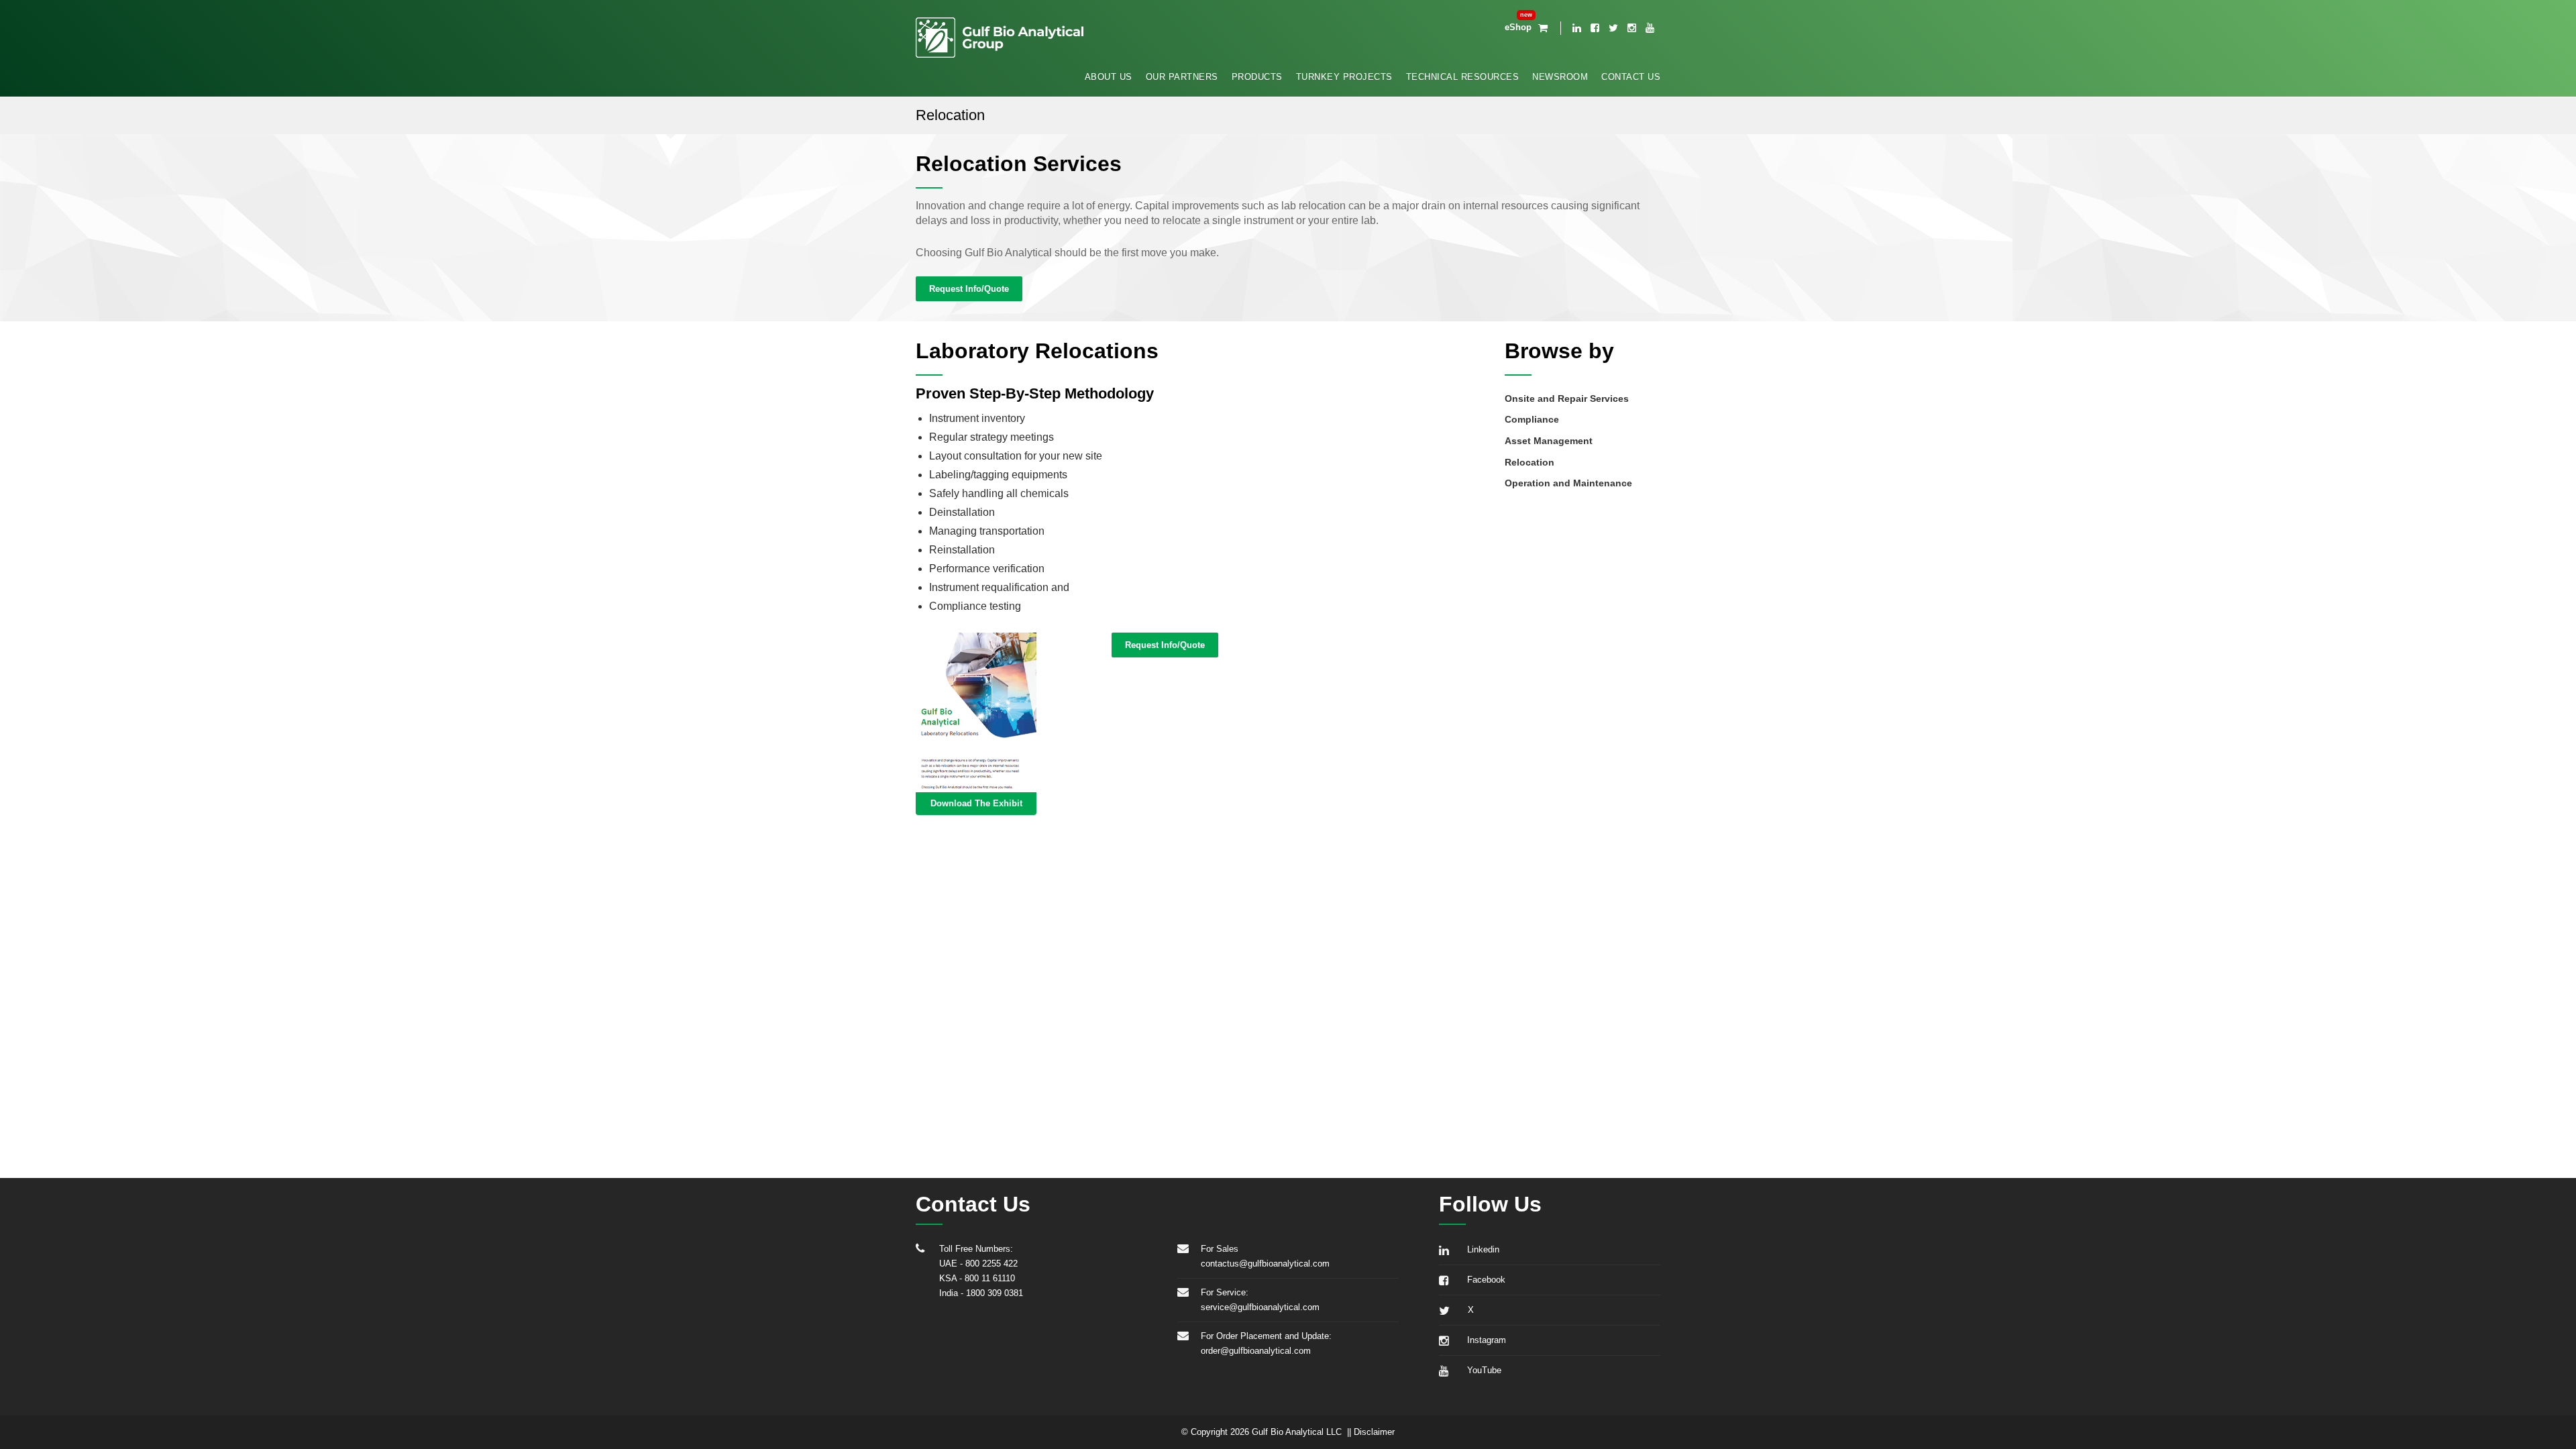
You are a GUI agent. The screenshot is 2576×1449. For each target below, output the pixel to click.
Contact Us (1631, 77)
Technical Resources (1463, 77)
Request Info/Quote (969, 289)
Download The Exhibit (976, 803)
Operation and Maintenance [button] (1568, 483)
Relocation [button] (1529, 462)
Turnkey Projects (1344, 77)
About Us (1109, 77)
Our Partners (1182, 77)
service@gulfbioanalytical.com (1260, 1307)
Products (1257, 77)
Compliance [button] (1532, 419)
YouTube (1482, 1370)
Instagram (1484, 1340)
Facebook (1484, 1280)
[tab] (1583, 396)
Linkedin (1481, 1249)
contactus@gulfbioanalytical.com (1265, 1264)
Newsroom (1560, 77)
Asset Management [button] (1549, 441)
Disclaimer (1374, 1432)
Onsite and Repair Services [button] (1567, 398)
